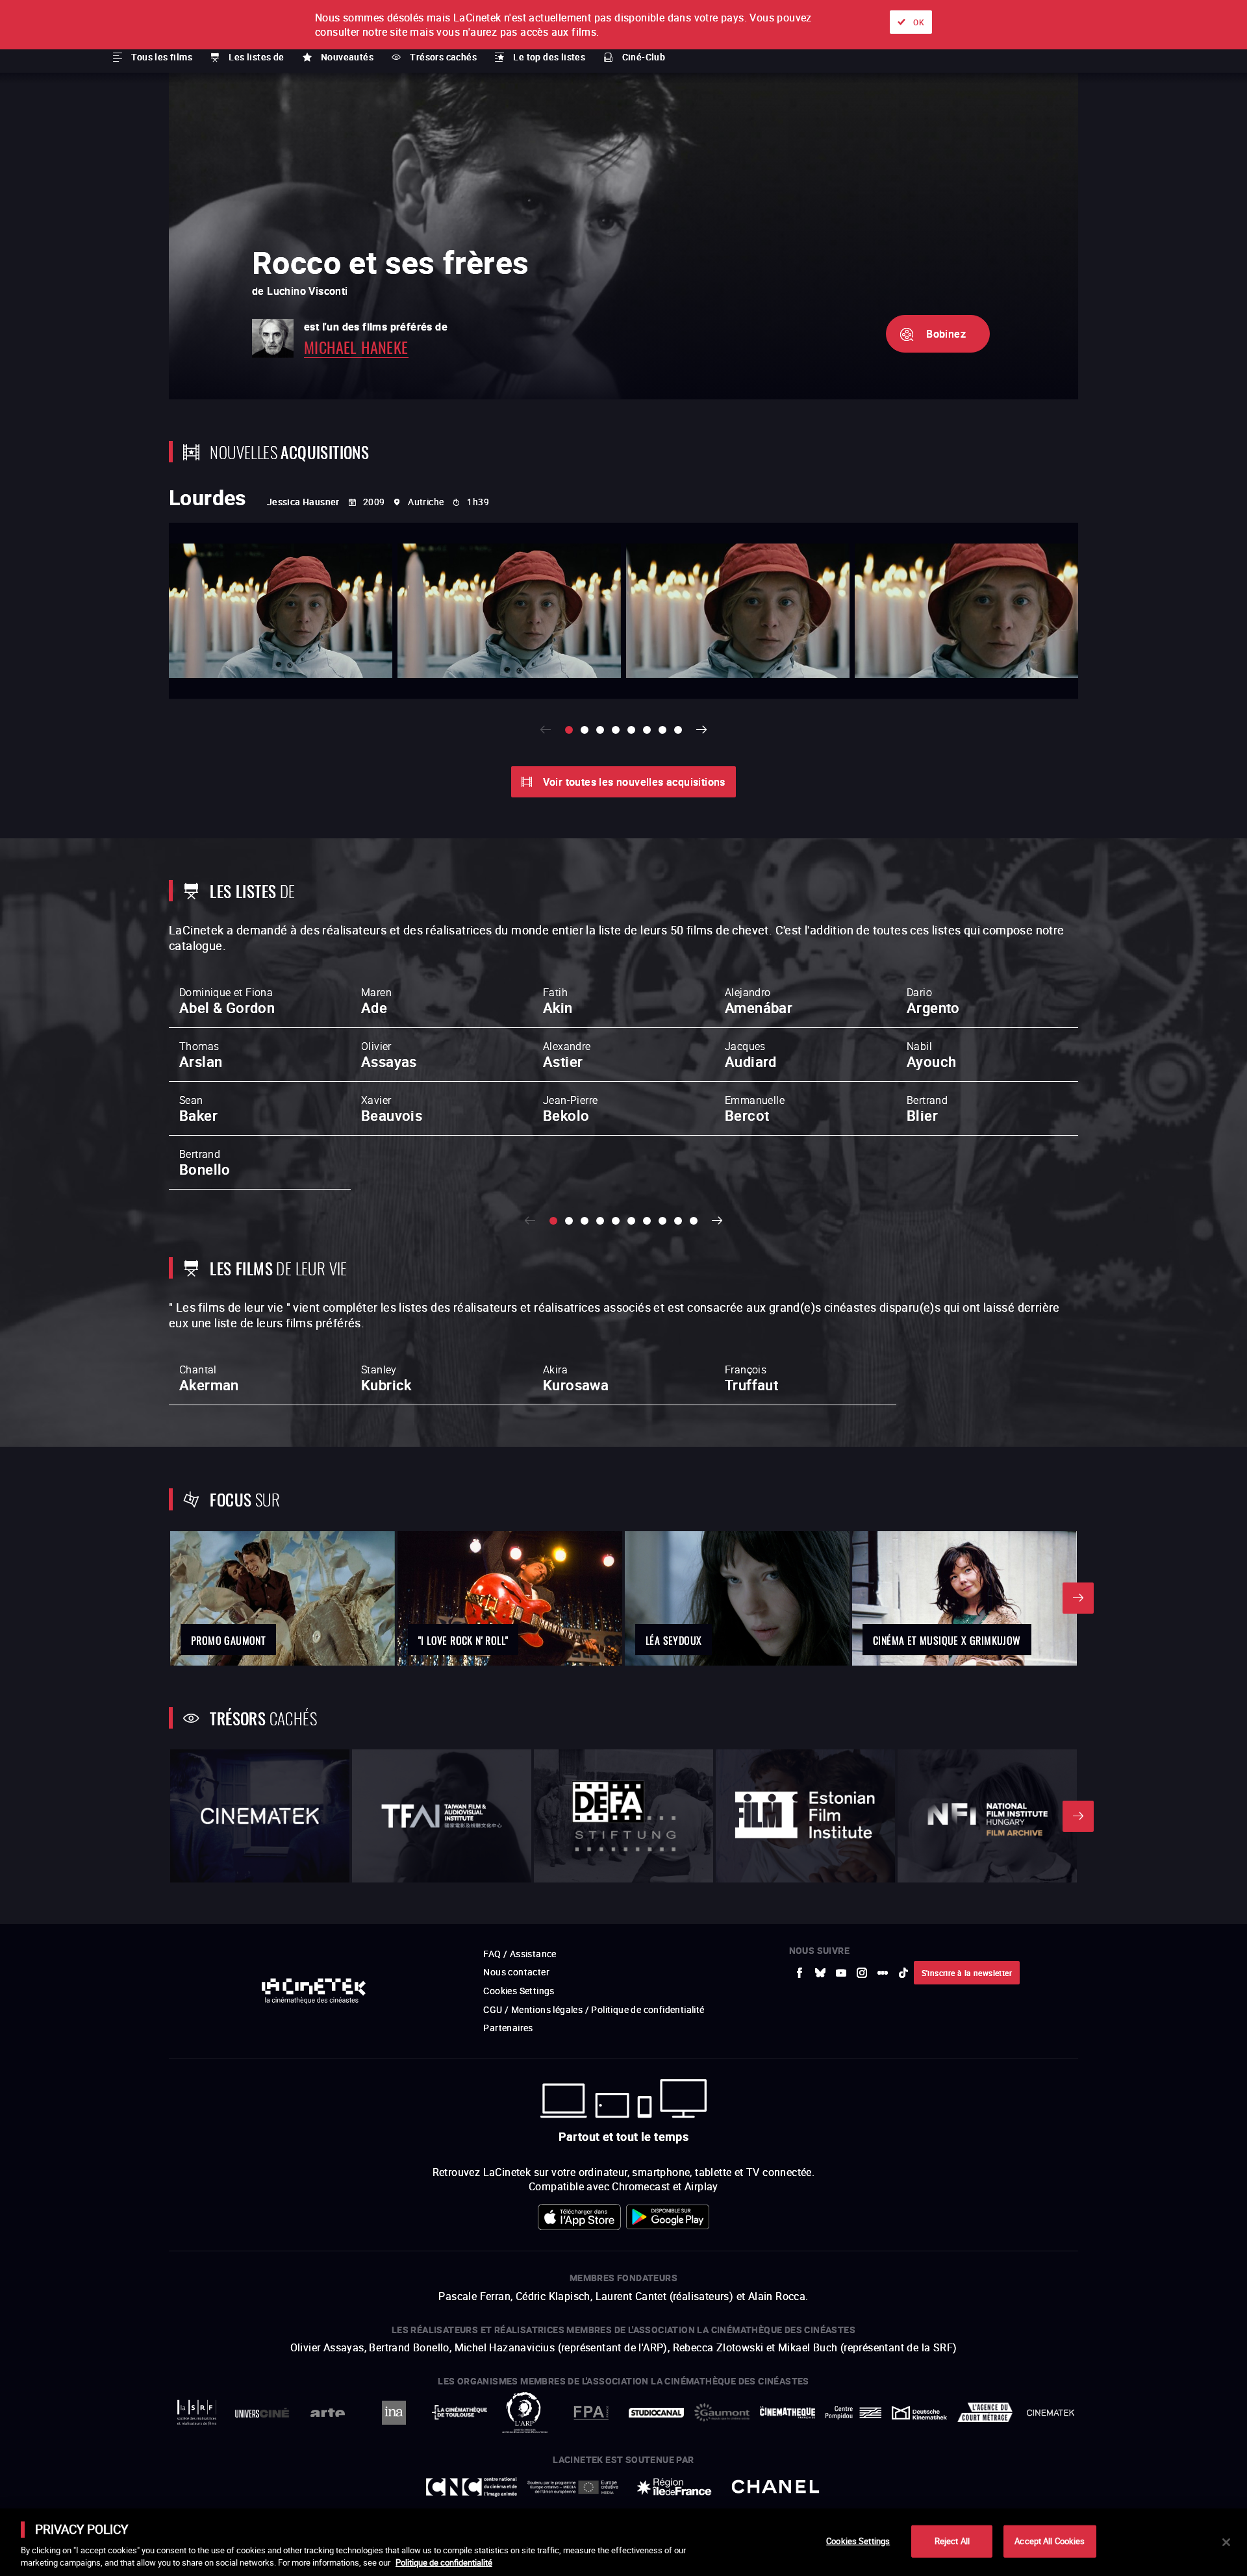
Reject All (952, 2541)
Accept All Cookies (1050, 2541)
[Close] (1226, 2542)
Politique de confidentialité (444, 2562)
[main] (623, 2542)
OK (919, 22)
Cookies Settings (858, 2541)
